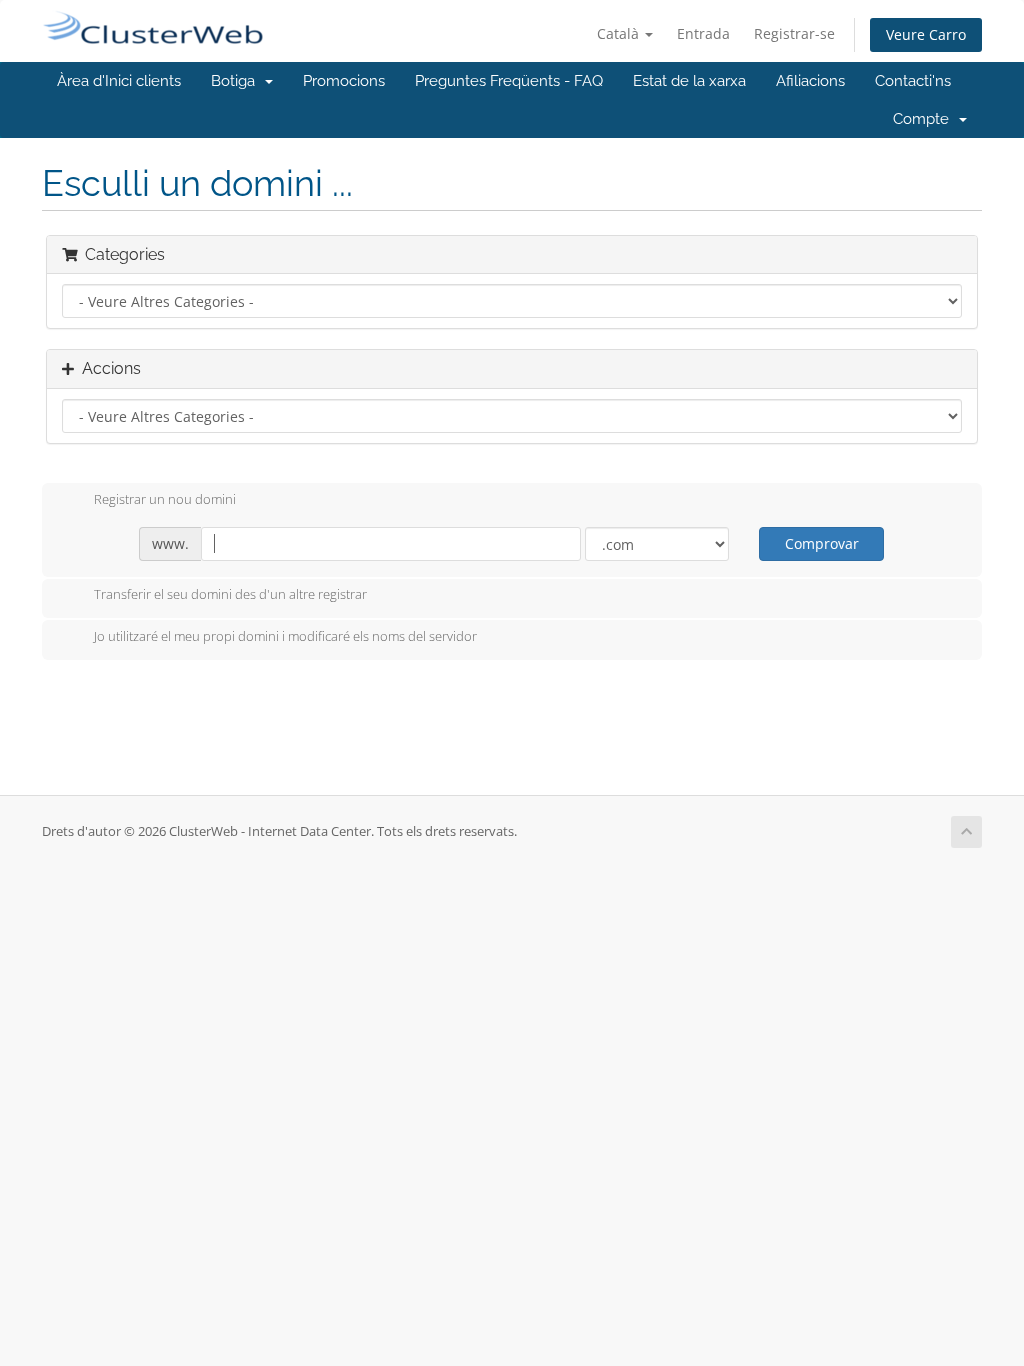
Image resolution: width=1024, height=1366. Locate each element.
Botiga (237, 81)
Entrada (703, 33)
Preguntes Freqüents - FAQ (509, 81)
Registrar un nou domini (165, 499)
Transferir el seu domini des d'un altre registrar (230, 595)
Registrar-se (794, 33)
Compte (925, 119)
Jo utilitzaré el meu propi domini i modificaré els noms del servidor (285, 636)
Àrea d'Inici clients (119, 81)
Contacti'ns (913, 81)
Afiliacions (810, 81)
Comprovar (822, 543)
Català (620, 33)
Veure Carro (926, 34)
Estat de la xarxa (689, 81)
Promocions (344, 81)
